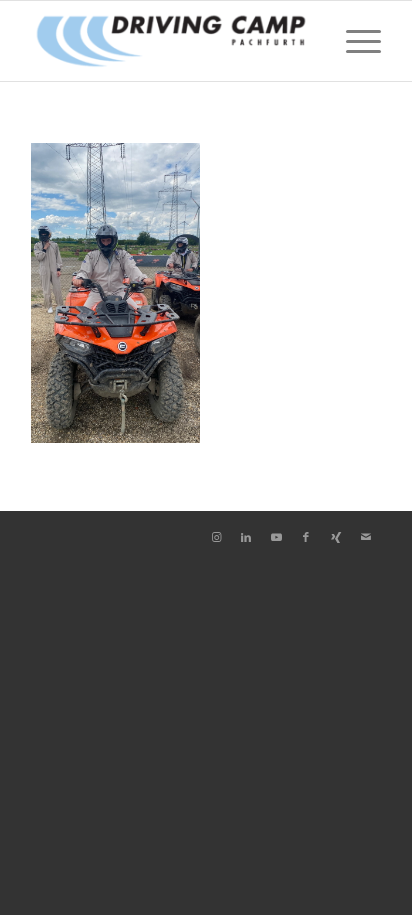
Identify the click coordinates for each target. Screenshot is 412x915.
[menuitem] (353, 41)
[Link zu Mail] (366, 537)
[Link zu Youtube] (276, 537)
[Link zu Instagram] (216, 537)
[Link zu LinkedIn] (246, 537)
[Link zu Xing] (336, 537)
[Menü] (353, 41)
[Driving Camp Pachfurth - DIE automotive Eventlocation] (171, 41)
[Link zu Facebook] (306, 537)
